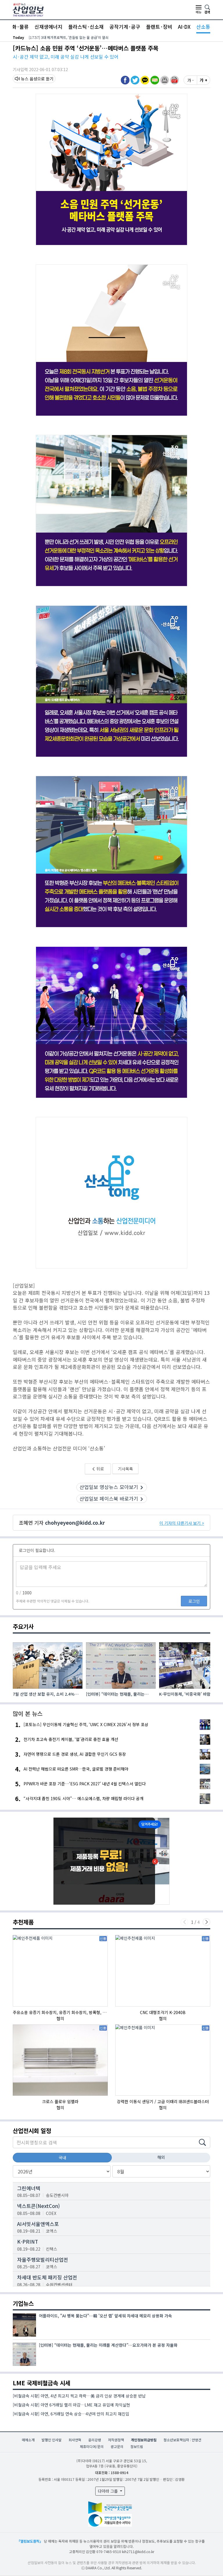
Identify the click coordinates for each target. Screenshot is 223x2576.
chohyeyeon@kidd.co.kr (75, 1523)
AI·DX (184, 27)
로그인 (194, 1601)
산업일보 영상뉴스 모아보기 (109, 1487)
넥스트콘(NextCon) (38, 2206)
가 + (204, 80)
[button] (165, 80)
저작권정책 (116, 2440)
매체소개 (28, 2440)
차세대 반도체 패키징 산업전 (47, 2277)
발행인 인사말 (52, 2440)
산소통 (203, 27)
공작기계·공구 (125, 27)
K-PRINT (28, 2241)
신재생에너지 (48, 27)
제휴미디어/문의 (92, 2446)
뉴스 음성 (29, 79)
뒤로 (100, 1469)
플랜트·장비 (159, 27)
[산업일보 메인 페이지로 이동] (28, 9)
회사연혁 (75, 2440)
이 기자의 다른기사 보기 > (182, 1523)
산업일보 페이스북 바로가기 (109, 1498)
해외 (161, 2157)
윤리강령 (95, 2440)
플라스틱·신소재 (86, 27)
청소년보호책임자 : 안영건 (182, 2440)
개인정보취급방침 (144, 2440)
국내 (62, 2157)
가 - (190, 80)
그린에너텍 (29, 2188)
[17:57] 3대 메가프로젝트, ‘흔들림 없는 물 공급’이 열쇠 (69, 37)
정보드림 (137, 2446)
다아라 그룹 (108, 2491)
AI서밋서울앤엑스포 (38, 2224)
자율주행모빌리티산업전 (43, 2259)
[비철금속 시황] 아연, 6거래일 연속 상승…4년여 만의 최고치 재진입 (71, 2414)
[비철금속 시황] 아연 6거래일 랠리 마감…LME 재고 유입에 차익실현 (71, 2405)
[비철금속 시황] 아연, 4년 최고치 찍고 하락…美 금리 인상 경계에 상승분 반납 (79, 2396)
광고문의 (117, 2446)
